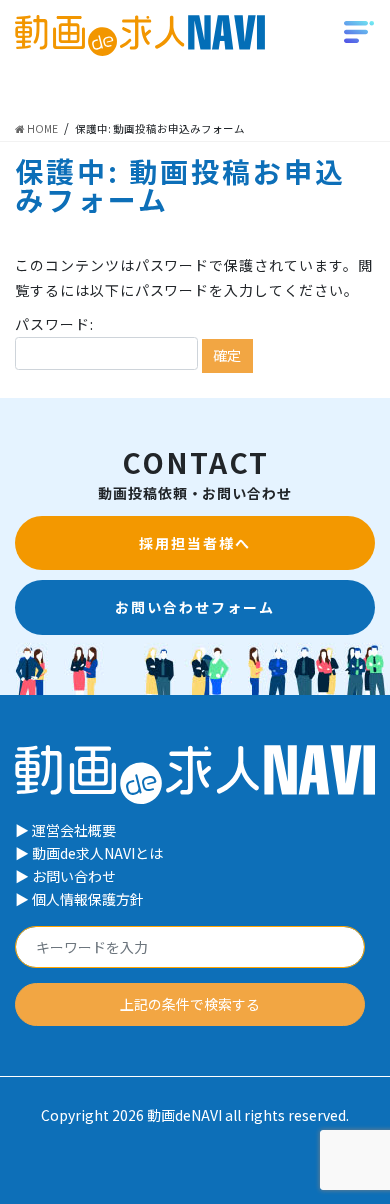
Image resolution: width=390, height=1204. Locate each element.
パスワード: (54, 324)
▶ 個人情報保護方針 (79, 899)
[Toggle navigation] (359, 29)
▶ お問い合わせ (65, 876)
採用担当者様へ (195, 543)
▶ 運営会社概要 (65, 830)
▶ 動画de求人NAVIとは (89, 853)
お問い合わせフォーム (195, 607)
